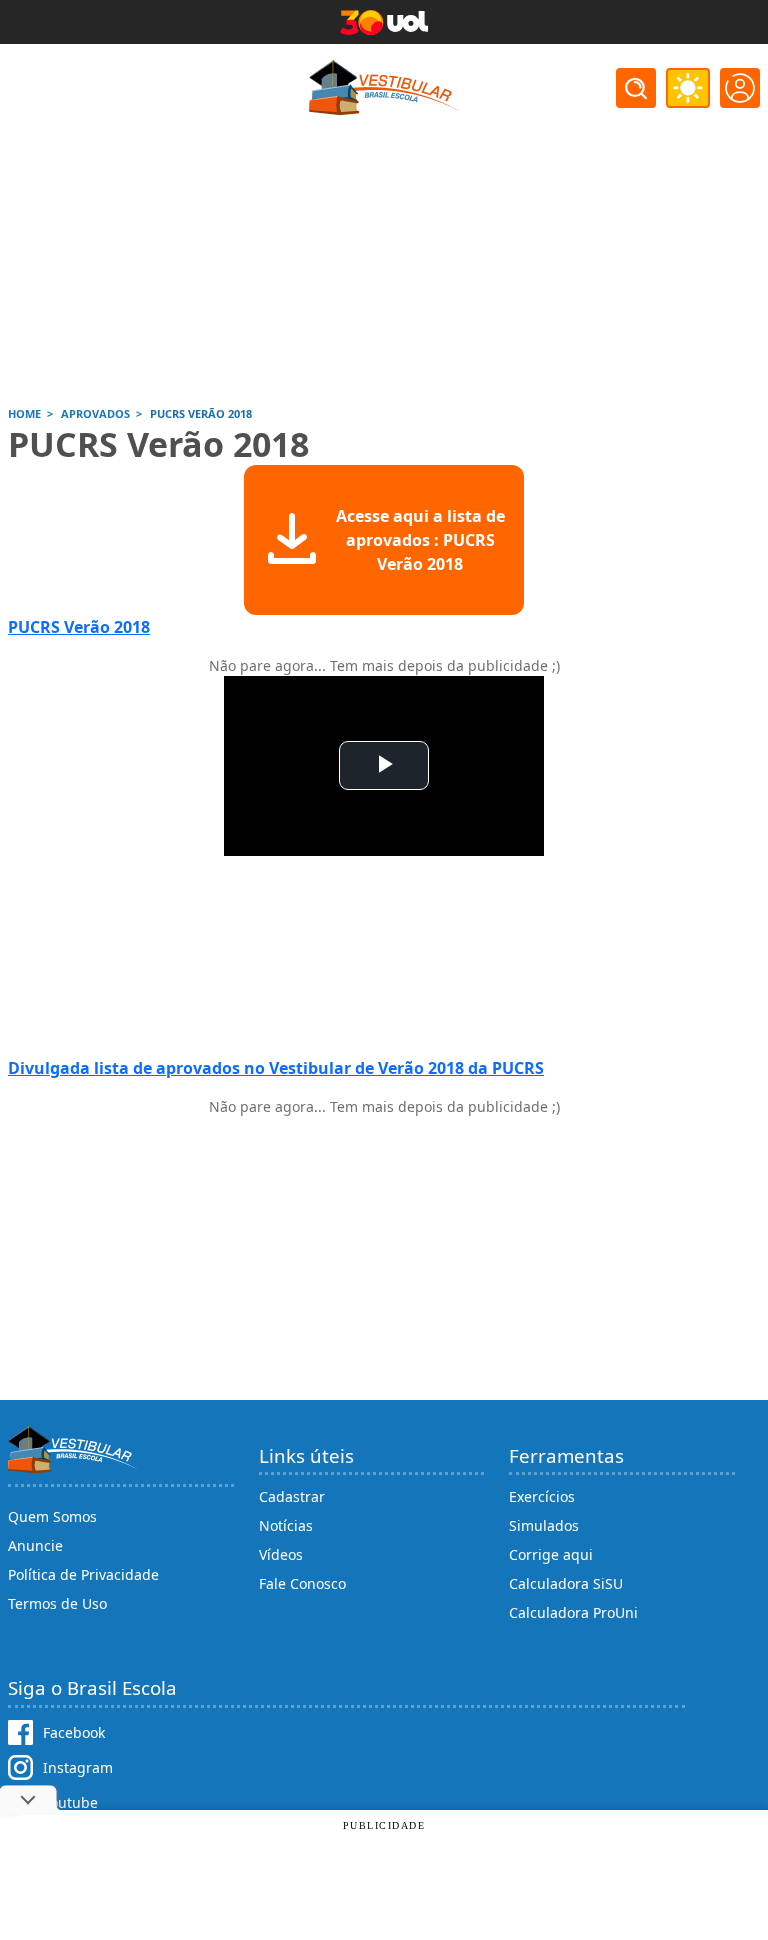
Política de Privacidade (83, 1574)
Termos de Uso (57, 1603)
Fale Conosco (302, 1583)
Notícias (286, 1525)
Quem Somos (52, 1516)
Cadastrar (292, 1496)
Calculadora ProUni (573, 1612)
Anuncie (35, 1545)
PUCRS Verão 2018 (79, 627)
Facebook (74, 1732)
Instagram (78, 1767)
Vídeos (281, 1554)
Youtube (70, 1802)
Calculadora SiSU (566, 1583)
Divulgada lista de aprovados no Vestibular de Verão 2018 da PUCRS (276, 1068)
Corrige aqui (551, 1554)
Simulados (544, 1525)
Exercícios (542, 1496)
